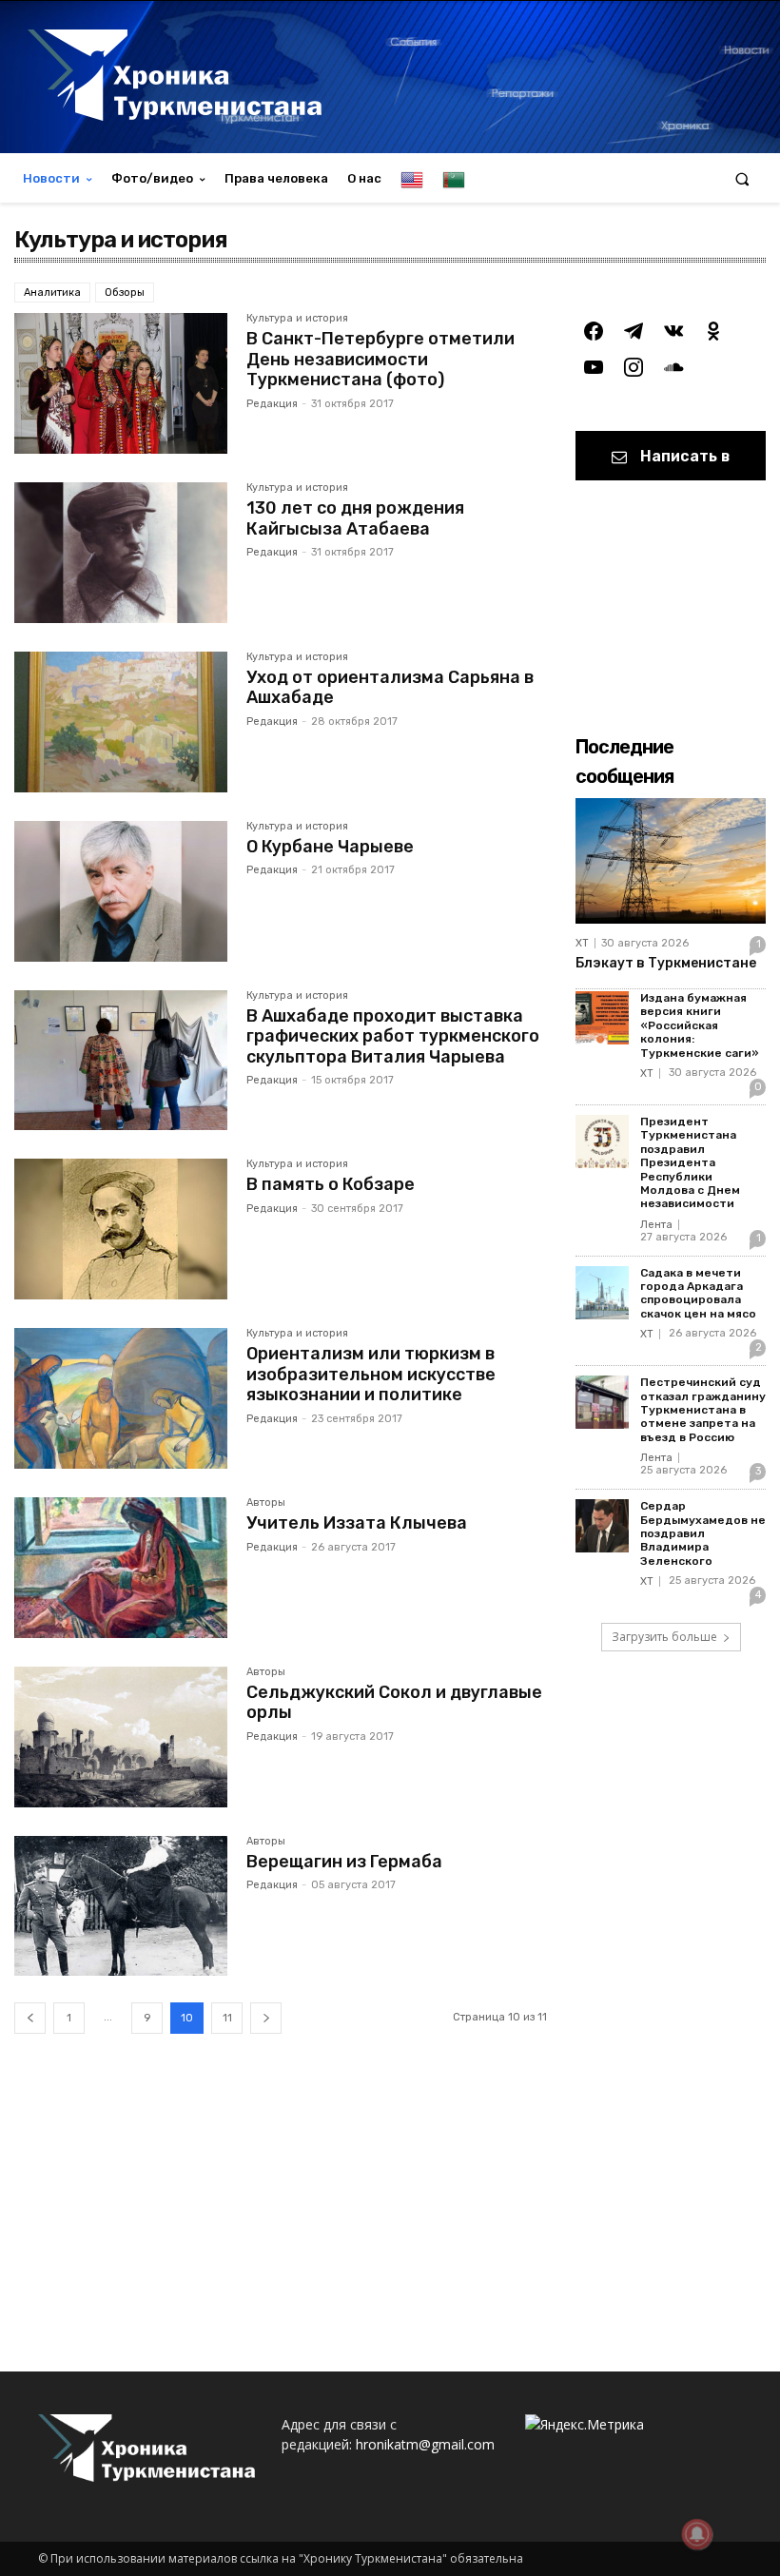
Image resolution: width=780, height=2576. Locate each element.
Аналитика (52, 293)
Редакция (272, 404)
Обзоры (125, 293)
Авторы (266, 1503)
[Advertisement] (281, 2210)
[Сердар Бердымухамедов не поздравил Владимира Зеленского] (602, 1526)
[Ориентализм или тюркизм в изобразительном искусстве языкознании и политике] (121, 1398)
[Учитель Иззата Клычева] (121, 1568)
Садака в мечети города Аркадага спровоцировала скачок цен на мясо (698, 1293)
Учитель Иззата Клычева (357, 1523)
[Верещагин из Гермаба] (121, 1906)
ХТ (582, 943)
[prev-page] (30, 2018)
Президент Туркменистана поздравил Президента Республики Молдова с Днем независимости (690, 1162)
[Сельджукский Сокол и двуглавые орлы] (121, 1737)
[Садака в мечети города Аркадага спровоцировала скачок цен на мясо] (602, 1293)
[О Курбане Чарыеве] (121, 891)
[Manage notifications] (697, 2534)
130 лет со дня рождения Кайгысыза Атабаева (355, 518)
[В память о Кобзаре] (121, 1229)
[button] (742, 178)
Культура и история (297, 319)
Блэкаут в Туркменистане (666, 963)
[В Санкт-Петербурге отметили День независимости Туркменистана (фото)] (121, 383)
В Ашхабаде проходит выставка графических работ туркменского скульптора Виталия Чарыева (393, 1036)
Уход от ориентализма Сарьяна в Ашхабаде (390, 688)
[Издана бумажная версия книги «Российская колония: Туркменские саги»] (602, 1018)
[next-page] (266, 2018)
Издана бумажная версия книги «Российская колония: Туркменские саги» (700, 1025)
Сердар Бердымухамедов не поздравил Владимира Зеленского (703, 1533)
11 (227, 2018)
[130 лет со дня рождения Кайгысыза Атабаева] (121, 553)
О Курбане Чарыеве (330, 847)
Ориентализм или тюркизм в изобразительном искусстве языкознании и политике (371, 1374)
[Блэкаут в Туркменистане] (671, 861)
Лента (656, 1225)
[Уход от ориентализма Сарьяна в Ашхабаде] (121, 722)
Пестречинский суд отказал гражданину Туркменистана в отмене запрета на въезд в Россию (703, 1410)
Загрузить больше (664, 1637)
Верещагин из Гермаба (344, 1862)
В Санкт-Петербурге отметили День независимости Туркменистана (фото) (380, 359)
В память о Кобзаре (331, 1184)
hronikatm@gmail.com (425, 2444)
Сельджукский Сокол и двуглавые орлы (394, 1703)
